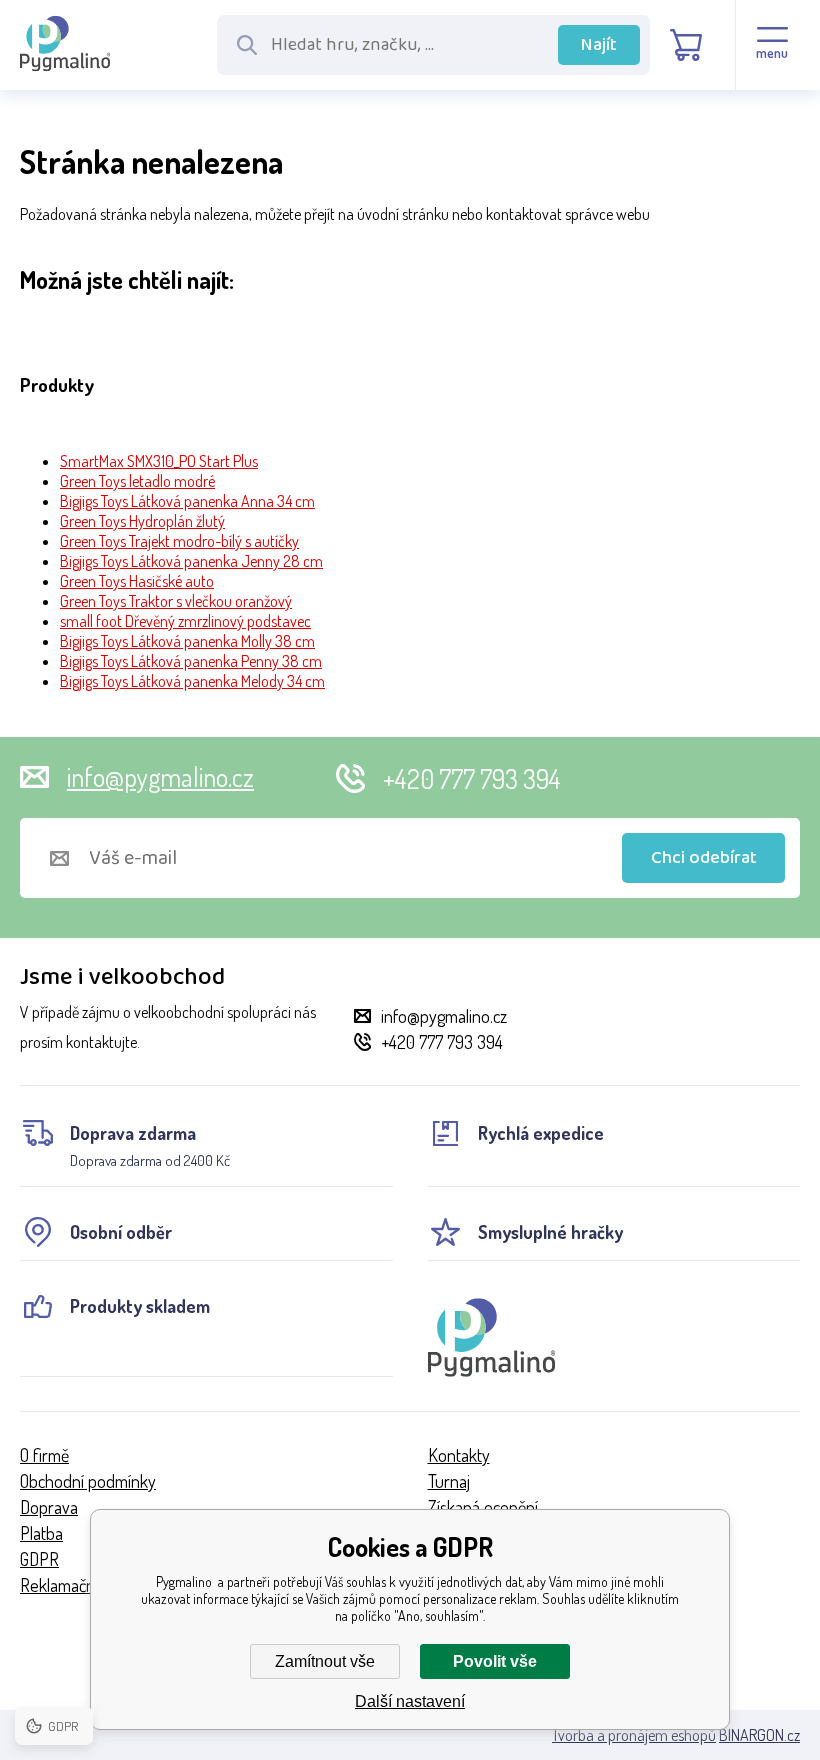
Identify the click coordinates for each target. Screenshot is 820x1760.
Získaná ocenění (483, 1507)
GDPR (39, 1559)
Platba (41, 1533)
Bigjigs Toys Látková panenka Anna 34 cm (187, 501)
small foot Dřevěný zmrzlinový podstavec (185, 621)
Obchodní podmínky (88, 1481)
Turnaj (449, 1481)
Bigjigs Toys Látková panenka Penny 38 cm (191, 661)
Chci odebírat (704, 858)
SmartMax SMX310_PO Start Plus (159, 461)
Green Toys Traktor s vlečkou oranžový (176, 601)
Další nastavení (410, 1701)
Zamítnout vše (325, 1661)
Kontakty (459, 1455)
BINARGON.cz (759, 1735)
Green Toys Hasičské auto (137, 581)
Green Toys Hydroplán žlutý (142, 521)
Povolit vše (495, 1661)
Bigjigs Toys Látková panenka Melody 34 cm (192, 681)
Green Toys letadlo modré (137, 481)
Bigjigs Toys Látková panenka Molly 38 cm (187, 641)
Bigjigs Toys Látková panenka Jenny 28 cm (191, 561)
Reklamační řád (72, 1585)
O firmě (44, 1455)
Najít (599, 45)
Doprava (49, 1507)
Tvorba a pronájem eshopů (634, 1735)
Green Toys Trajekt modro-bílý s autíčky (179, 541)
